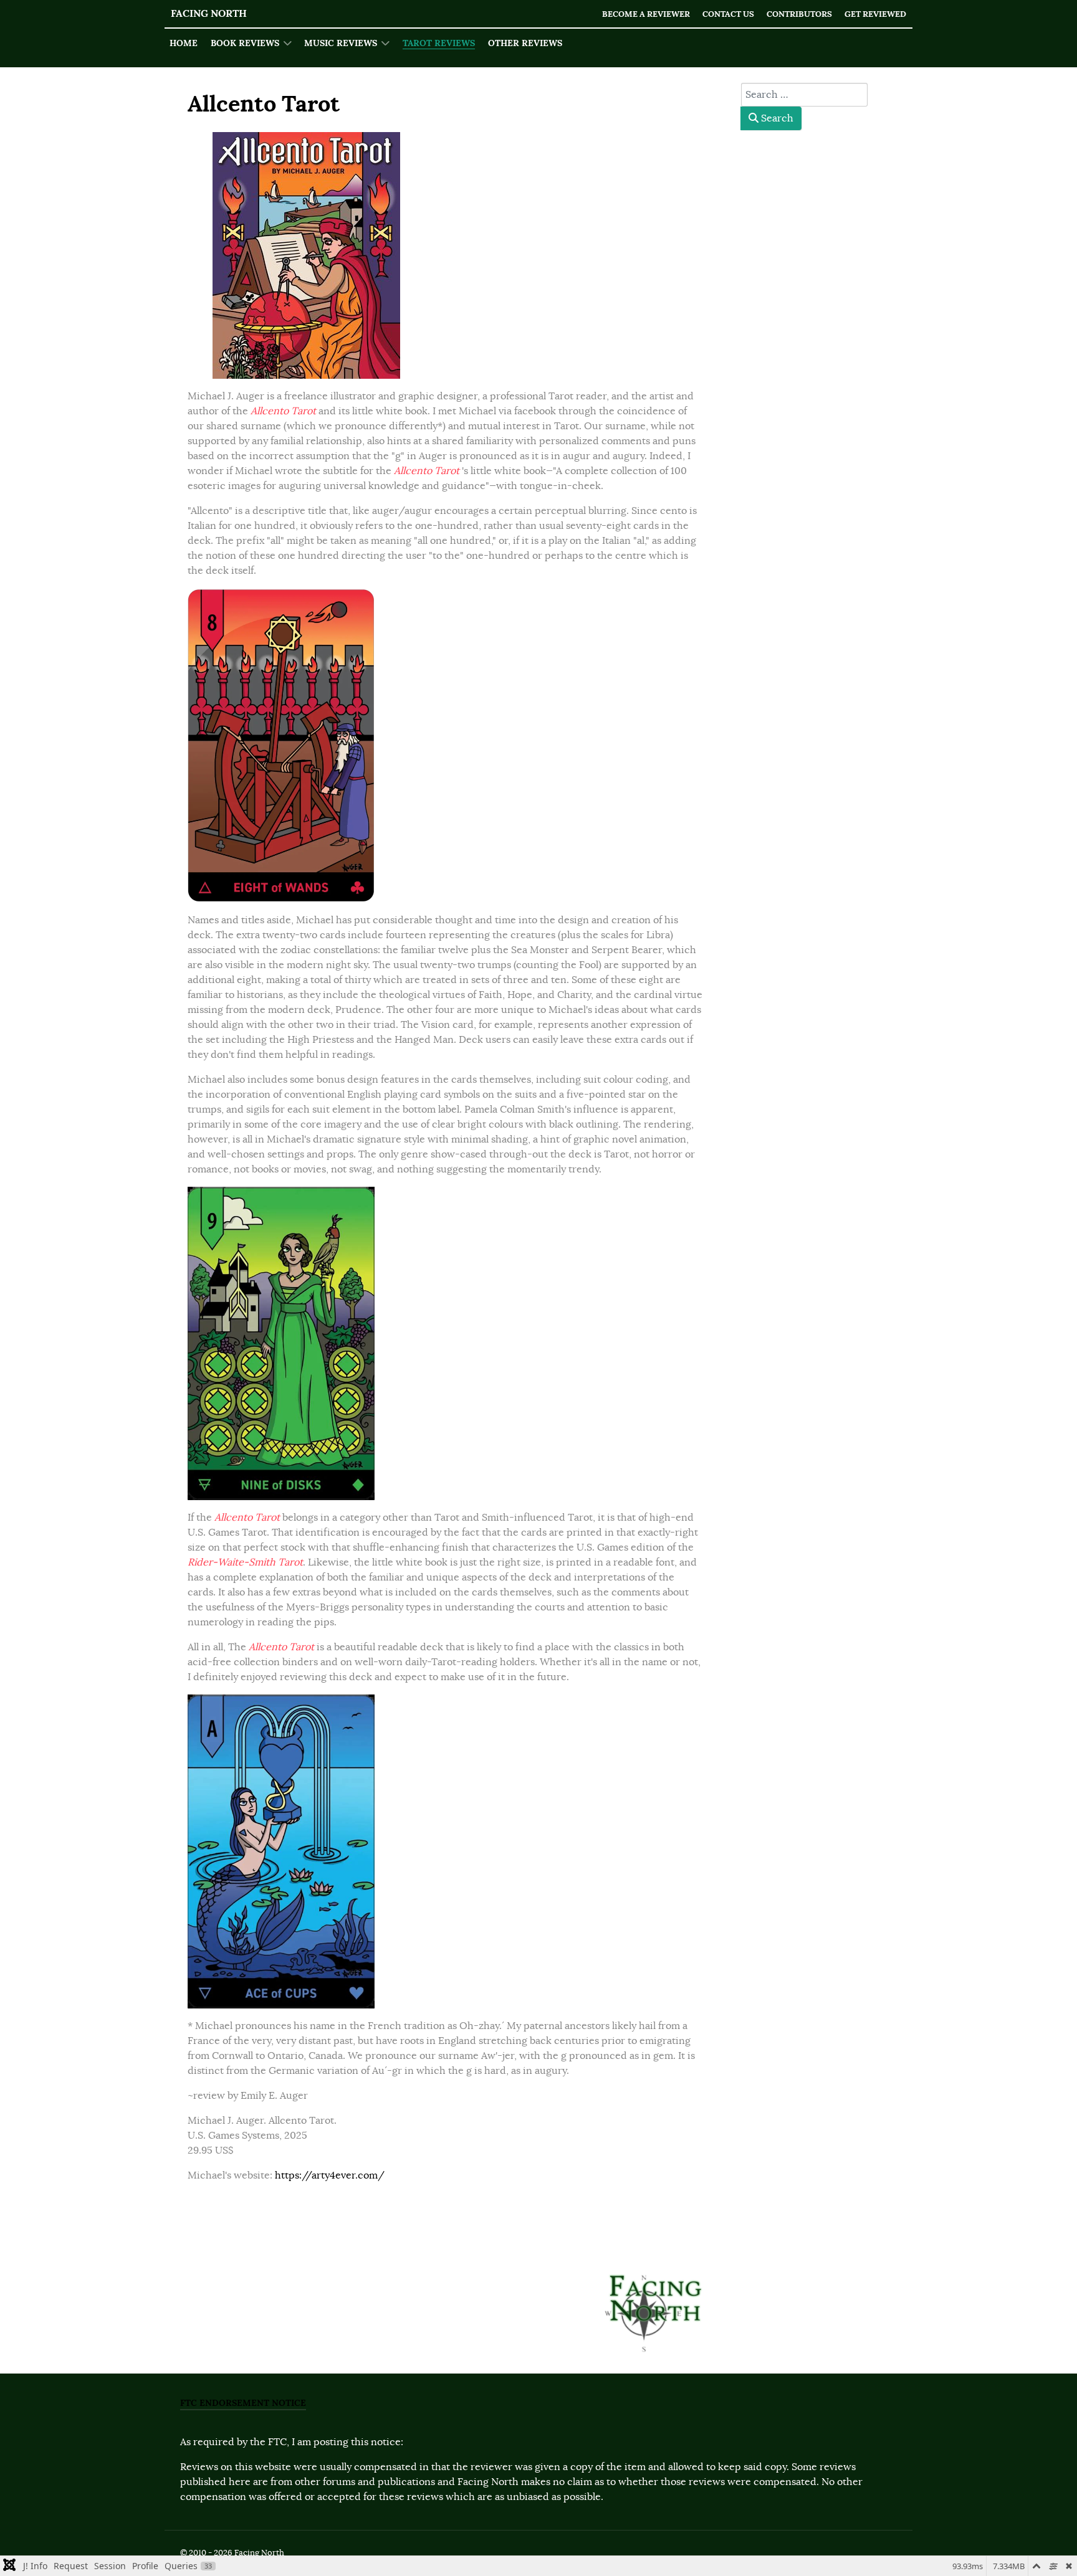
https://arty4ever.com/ (330, 2175)
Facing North (209, 13)
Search (776, 118)
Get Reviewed (875, 14)
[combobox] (804, 95)
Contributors (799, 14)
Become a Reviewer (646, 14)
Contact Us (728, 14)
